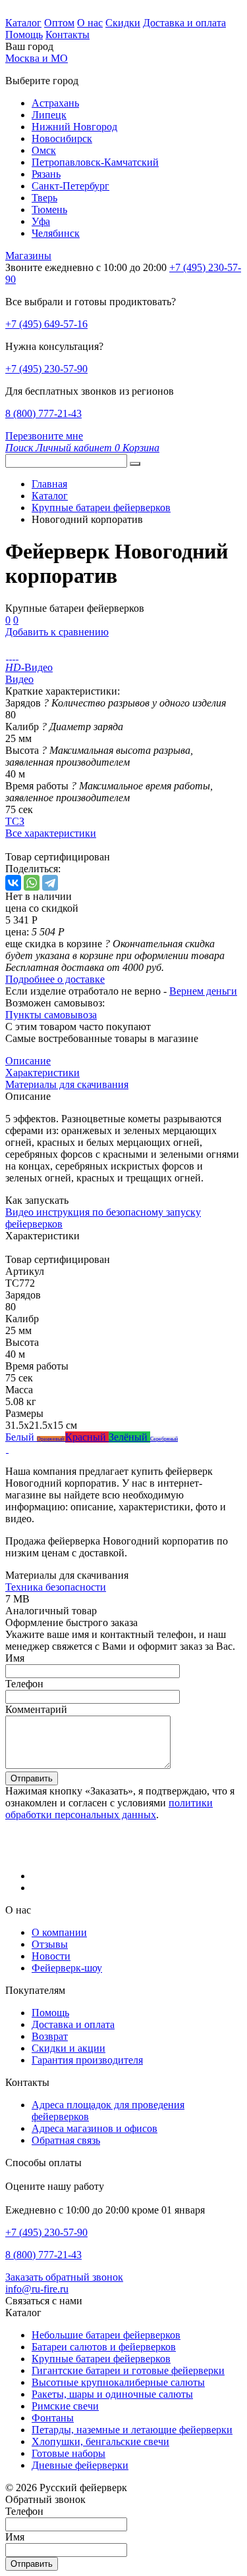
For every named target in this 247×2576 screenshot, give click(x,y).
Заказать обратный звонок (64, 2277)
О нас (90, 23)
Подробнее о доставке (55, 979)
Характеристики (42, 1073)
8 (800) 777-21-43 (43, 413)
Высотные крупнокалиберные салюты (118, 2382)
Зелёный (129, 1437)
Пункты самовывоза (51, 1015)
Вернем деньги (203, 991)
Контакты (68, 35)
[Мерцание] (7, 1449)
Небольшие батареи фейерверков (106, 2335)
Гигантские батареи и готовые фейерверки (128, 2370)
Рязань (46, 174)
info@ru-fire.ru (37, 2289)
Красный (87, 1437)
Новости (51, 1956)
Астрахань (55, 103)
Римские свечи (65, 2406)
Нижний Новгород (74, 127)
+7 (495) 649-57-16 (46, 324)
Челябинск (56, 233)
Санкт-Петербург (70, 186)
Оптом (59, 23)
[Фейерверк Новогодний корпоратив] (7, 656)
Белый (21, 1437)
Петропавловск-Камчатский (95, 162)
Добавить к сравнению (57, 632)
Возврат (50, 2036)
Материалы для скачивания (67, 1084)
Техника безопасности (56, 1587)
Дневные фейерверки (80, 2465)
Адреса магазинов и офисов (95, 2128)
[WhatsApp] (32, 883)
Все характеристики (51, 833)
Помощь (24, 35)
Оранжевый (51, 1439)
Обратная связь (66, 2140)
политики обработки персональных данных (109, 1809)
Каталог (23, 23)
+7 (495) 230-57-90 (46, 369)
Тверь (44, 198)
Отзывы (50, 1944)
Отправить (32, 1778)
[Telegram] (50, 883)
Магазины (28, 256)
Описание (28, 1061)
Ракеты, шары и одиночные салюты (112, 2394)
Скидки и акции (69, 2048)
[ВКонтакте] (13, 883)
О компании (59, 1932)
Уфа (41, 221)
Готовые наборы (69, 2453)
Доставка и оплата (184, 23)
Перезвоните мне (44, 436)
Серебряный (164, 1439)
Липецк (49, 115)
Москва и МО (37, 58)
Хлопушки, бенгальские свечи (100, 2441)
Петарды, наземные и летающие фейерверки (132, 2430)
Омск (44, 150)
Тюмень (49, 210)
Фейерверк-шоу (67, 1968)
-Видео (29, 667)
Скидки (123, 23)
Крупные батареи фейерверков (101, 2359)
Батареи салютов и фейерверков (104, 2347)
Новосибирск (62, 138)
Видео (19, 679)
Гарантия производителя (87, 2060)
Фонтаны (53, 2418)
